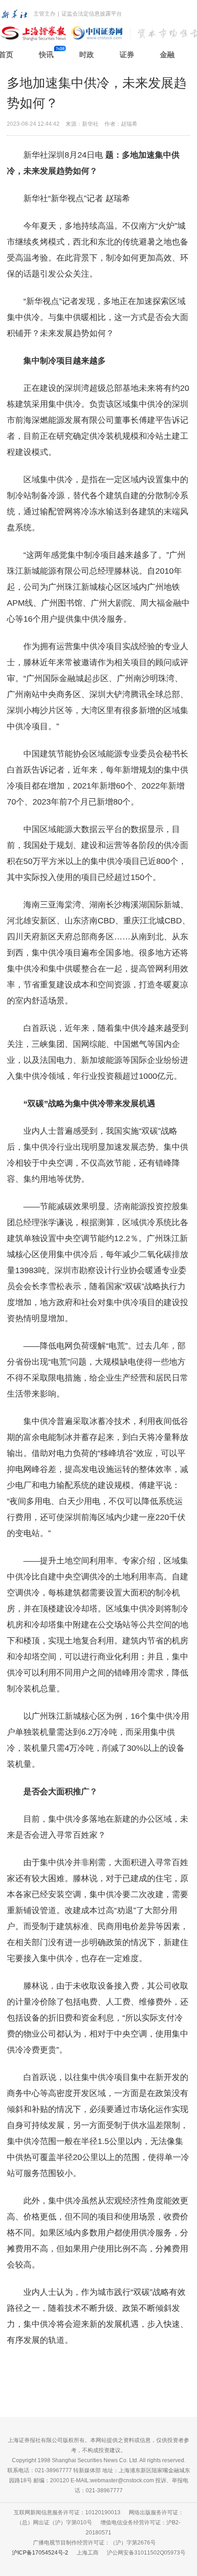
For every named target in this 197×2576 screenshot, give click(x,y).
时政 (87, 55)
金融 (167, 55)
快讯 (46, 55)
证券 (127, 55)
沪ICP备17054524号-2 (40, 2553)
